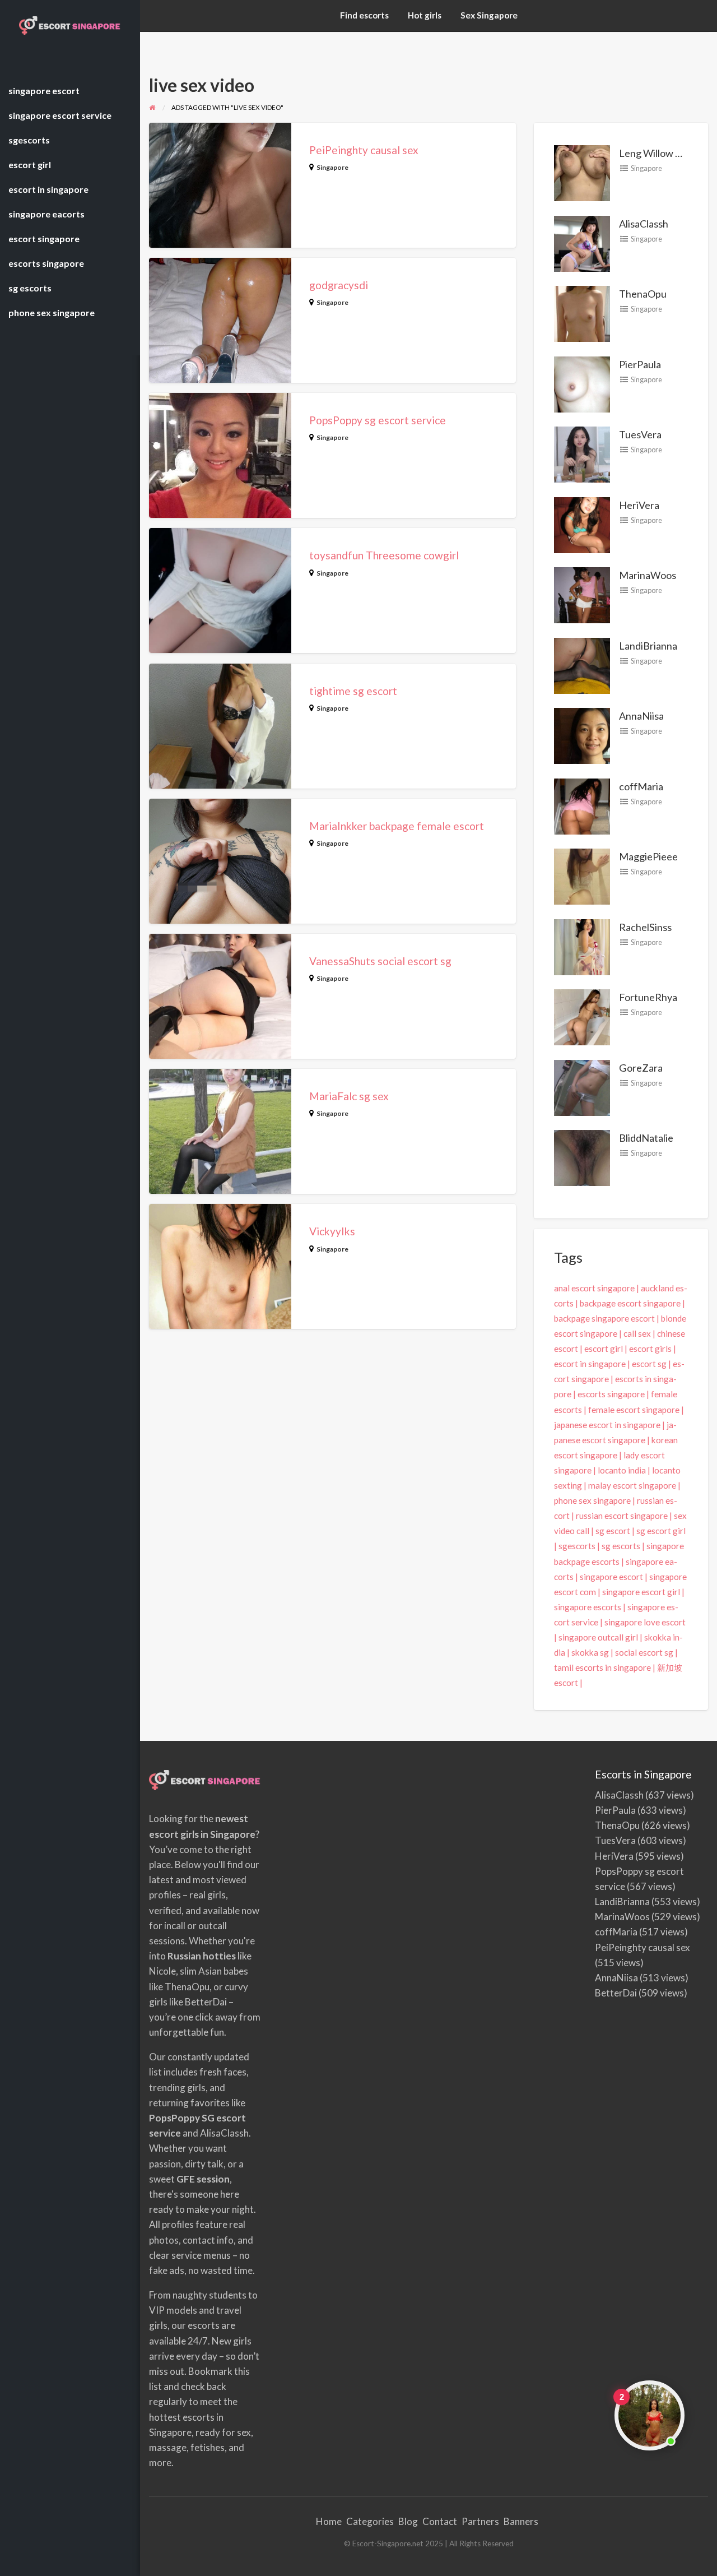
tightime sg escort (353, 691)
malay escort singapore (632, 1485)
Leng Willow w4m (658, 153)
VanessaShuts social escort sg (380, 961)
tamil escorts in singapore (602, 1667)
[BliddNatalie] (582, 1157)
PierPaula (640, 364)
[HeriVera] (582, 523)
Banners (521, 2521)
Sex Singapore (489, 15)
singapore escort (611, 1577)
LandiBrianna (648, 646)
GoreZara (641, 1068)
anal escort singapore (594, 1288)
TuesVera (640, 434)
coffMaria (641, 786)
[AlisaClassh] (582, 242)
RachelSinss (645, 927)
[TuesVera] (582, 453)
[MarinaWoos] (582, 594)
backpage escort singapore (630, 1303)
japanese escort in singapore (607, 1425)
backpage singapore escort (604, 1318)
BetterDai (616, 1993)
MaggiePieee (648, 856)
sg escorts (621, 1546)
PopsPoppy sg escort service (378, 420)
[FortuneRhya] (582, 1016)
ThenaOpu (643, 294)
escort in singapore (590, 1364)
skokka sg (590, 1652)
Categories (370, 2521)
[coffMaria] (582, 805)
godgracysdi (339, 285)
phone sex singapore (592, 1500)
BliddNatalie (646, 1138)
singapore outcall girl (598, 1637)
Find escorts (364, 15)
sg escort (613, 1531)
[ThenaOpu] (582, 313)
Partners (480, 2521)
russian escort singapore (622, 1516)
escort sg (649, 1364)
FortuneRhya (648, 997)
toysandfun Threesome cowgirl (384, 555)
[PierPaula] (582, 383)
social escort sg (644, 1652)
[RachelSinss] (582, 946)
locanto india (622, 1470)
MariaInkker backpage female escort (397, 826)
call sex (637, 1333)
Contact (440, 2521)
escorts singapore (611, 1394)
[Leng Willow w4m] (582, 172)
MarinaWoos (648, 575)
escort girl (604, 1349)
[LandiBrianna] (582, 664)
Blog (408, 2521)
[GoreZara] (582, 1086)
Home (329, 2521)
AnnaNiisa (641, 716)
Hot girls (425, 15)
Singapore (332, 167)
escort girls (650, 1349)
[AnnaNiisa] (582, 735)
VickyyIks (332, 1231)
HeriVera (639, 505)
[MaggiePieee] (582, 875)
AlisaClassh (644, 224)
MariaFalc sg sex (349, 1096)
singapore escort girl (641, 1592)
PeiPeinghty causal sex (364, 150)
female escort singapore (634, 1410)
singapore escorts (588, 1607)
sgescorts (577, 1546)
